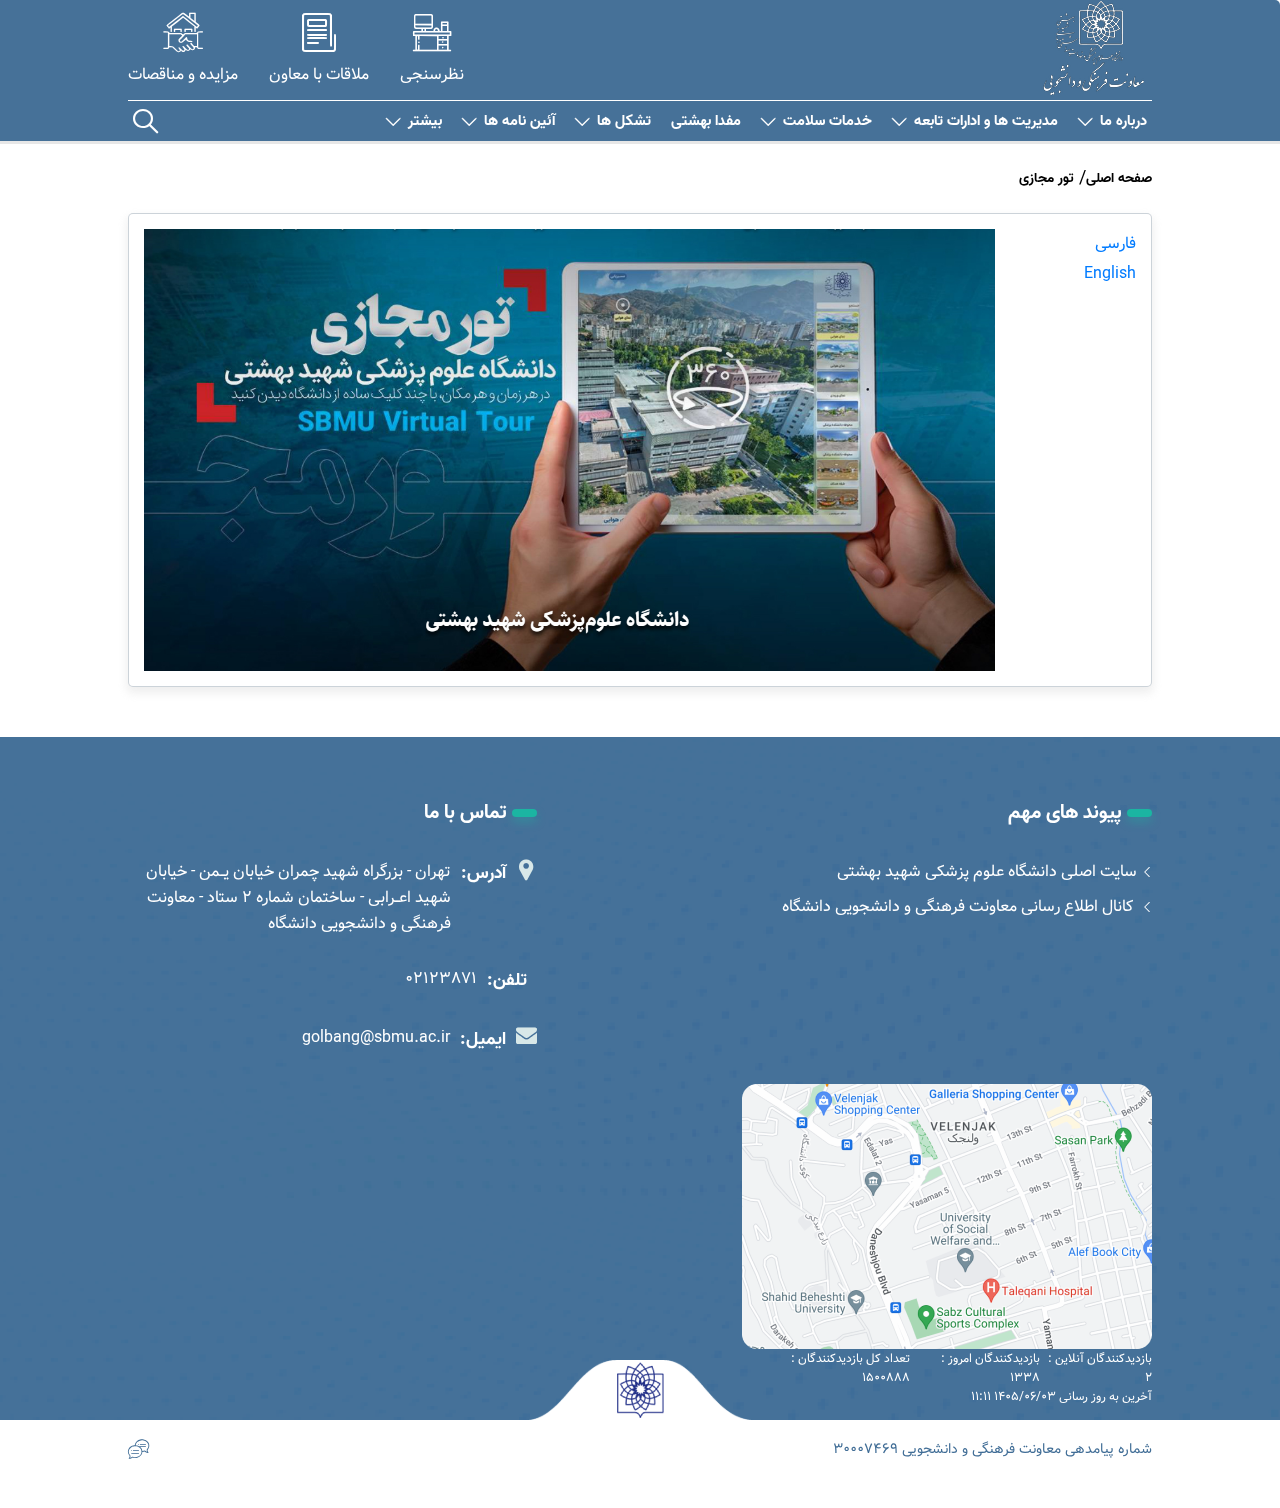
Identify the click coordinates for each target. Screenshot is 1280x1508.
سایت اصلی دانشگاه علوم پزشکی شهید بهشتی (987, 871)
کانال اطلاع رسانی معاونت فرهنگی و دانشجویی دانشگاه (959, 906)
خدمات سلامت (827, 121)
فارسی (1115, 243)
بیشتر (425, 121)
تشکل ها (624, 121)
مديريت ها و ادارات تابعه (986, 121)
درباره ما (1123, 121)
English (1110, 273)
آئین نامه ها (519, 121)
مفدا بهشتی (706, 121)
